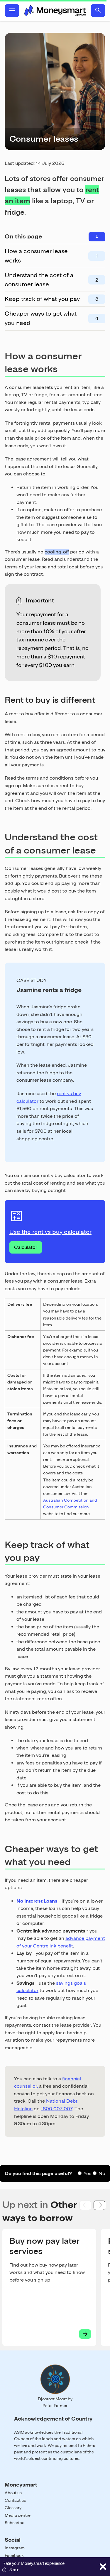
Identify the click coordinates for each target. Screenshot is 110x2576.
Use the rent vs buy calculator (50, 1232)
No (102, 2173)
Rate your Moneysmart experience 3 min (33, 2566)
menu (12, 11)
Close (103, 2567)
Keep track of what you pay (42, 299)
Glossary (13, 2508)
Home (55, 11)
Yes (87, 2173)
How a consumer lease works (36, 256)
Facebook (14, 2555)
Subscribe (15, 2523)
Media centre (18, 2515)
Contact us (15, 2500)
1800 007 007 (57, 2109)
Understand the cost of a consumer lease (39, 280)
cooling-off (57, 552)
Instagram (15, 2548)
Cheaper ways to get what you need (41, 318)
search (98, 11)
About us (13, 2493)
